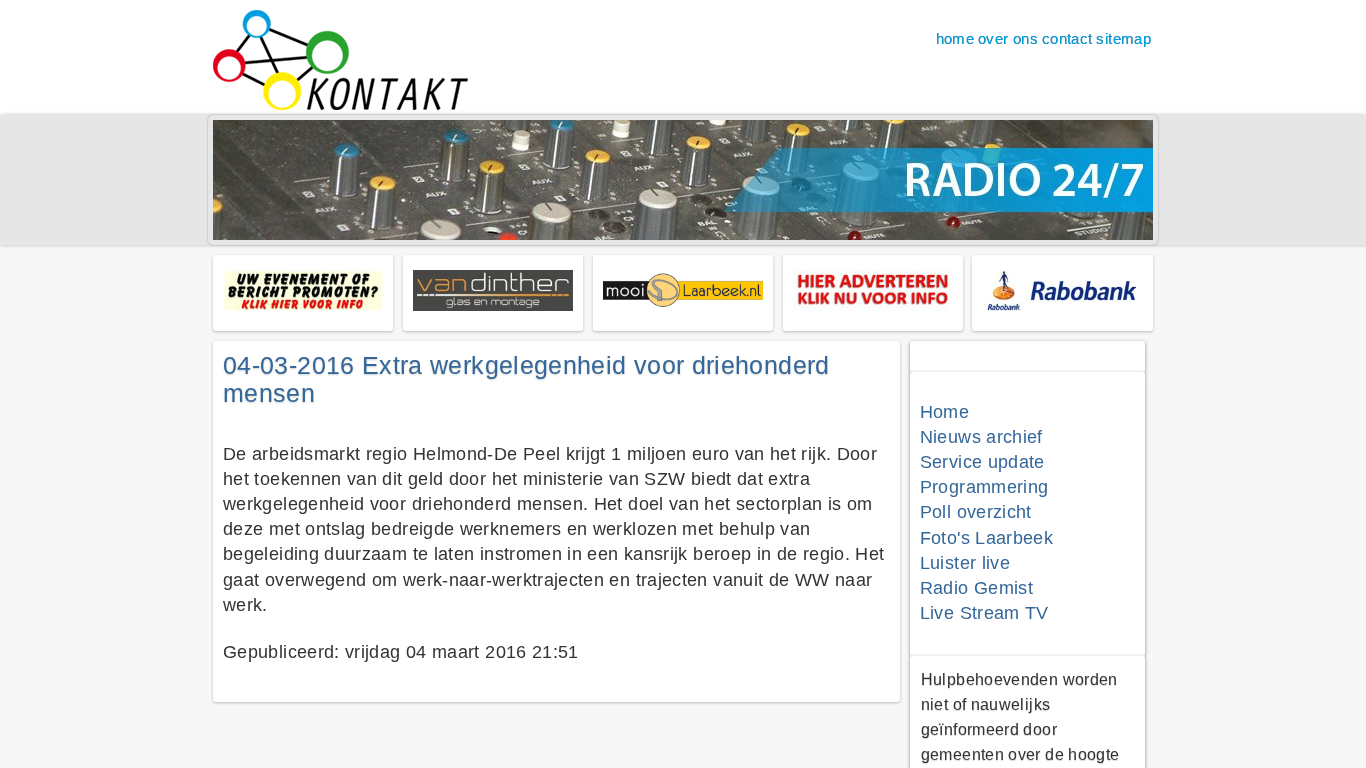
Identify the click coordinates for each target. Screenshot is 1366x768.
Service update (982, 462)
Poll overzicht (976, 512)
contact (1067, 38)
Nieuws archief (981, 437)
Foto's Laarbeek (986, 538)
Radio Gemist (976, 588)
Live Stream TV (984, 613)
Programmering (984, 487)
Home (944, 412)
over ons (1008, 38)
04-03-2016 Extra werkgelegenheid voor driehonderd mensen (526, 379)
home (955, 38)
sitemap (1123, 38)
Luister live (965, 563)
